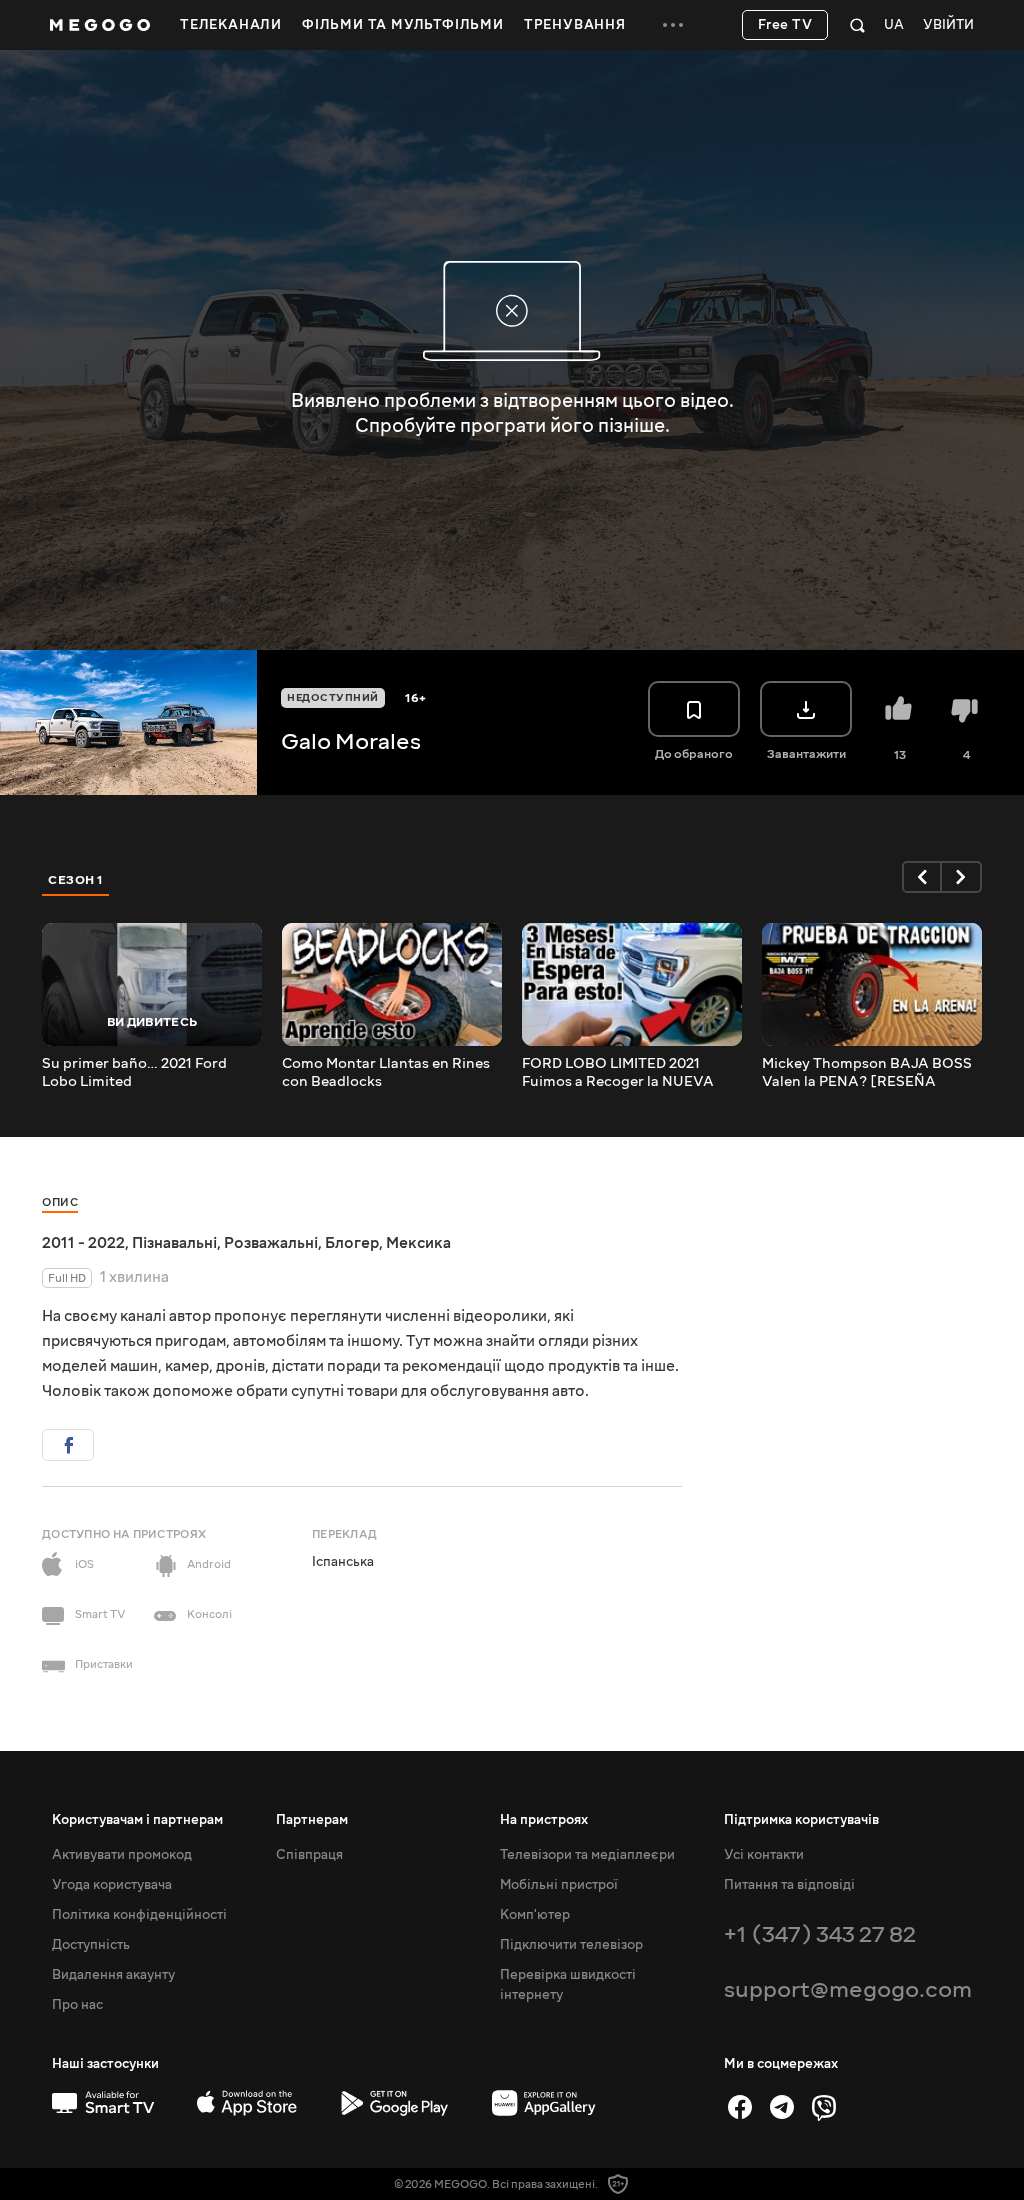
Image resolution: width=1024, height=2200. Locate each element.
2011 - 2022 (83, 1243)
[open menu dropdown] (673, 25)
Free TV (785, 25)
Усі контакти (764, 1855)
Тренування (575, 25)
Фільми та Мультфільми (403, 25)
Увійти (948, 25)
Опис (60, 1202)
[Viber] (824, 2107)
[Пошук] (857, 25)
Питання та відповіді (789, 1885)
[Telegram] (782, 2107)
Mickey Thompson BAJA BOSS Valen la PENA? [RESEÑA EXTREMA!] (867, 1073)
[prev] (922, 877)
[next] (962, 877)
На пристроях (544, 1820)
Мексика (418, 1243)
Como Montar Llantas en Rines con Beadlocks (386, 1073)
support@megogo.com (848, 1989)
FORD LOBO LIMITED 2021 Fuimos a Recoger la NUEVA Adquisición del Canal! (618, 1073)
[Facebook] (740, 2107)
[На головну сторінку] (100, 25)
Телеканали (231, 25)
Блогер (352, 1243)
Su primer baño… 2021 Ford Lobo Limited (134, 1073)
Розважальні (271, 1243)
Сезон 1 (76, 880)
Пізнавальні (174, 1243)
